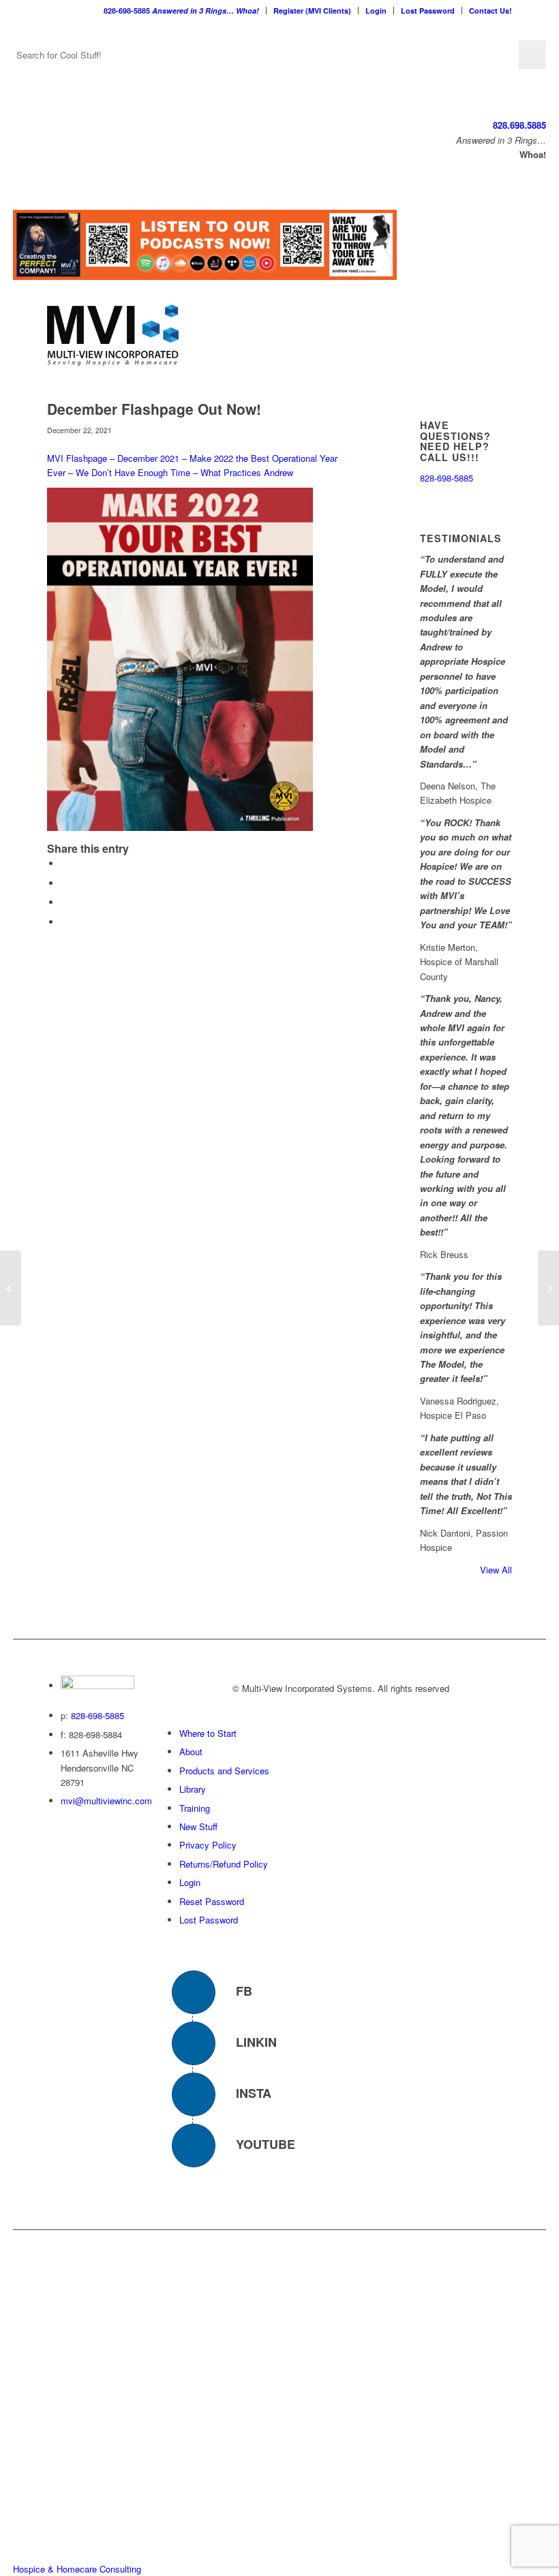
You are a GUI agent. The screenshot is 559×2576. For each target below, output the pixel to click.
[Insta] (194, 2094)
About (191, 1752)
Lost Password (428, 11)
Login (376, 11)
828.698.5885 (519, 125)
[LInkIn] (194, 2043)
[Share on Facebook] (64, 863)
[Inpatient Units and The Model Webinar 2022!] (11, 1288)
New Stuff (198, 1826)
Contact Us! (490, 11)
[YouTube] (194, 2146)
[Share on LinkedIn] (64, 902)
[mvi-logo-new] (113, 335)
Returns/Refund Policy (224, 1864)
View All (496, 1570)
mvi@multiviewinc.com (106, 1801)
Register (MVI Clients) (312, 11)
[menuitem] (182, 11)
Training (195, 1808)
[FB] (194, 1992)
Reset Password (212, 1901)
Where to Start (208, 1733)
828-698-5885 (181, 11)
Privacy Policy (208, 1845)
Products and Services (224, 1771)
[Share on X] (64, 883)
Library (193, 1789)
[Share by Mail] (64, 922)
